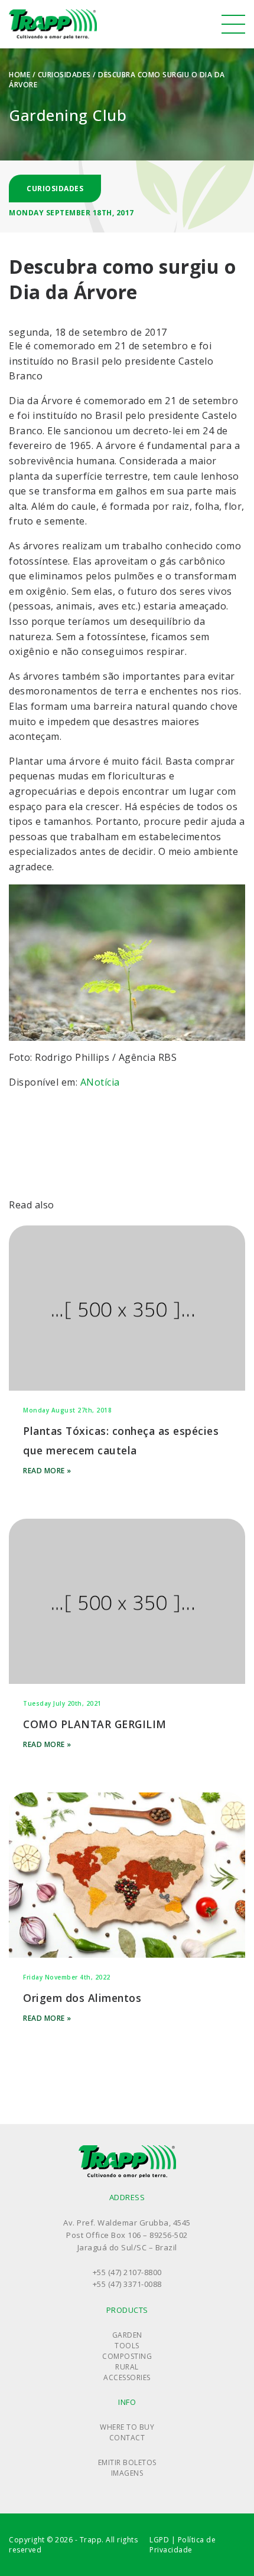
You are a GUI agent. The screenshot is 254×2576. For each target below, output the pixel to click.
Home (19, 75)
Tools (127, 2346)
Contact (127, 2438)
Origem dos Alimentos (82, 1998)
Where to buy (127, 2427)
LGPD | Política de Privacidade (183, 2545)
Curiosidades (64, 75)
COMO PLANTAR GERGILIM (95, 1724)
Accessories (127, 2377)
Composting (127, 2356)
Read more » (47, 1471)
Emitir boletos (127, 2462)
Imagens (127, 2473)
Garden (127, 2335)
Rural (127, 2367)
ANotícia (100, 1082)
